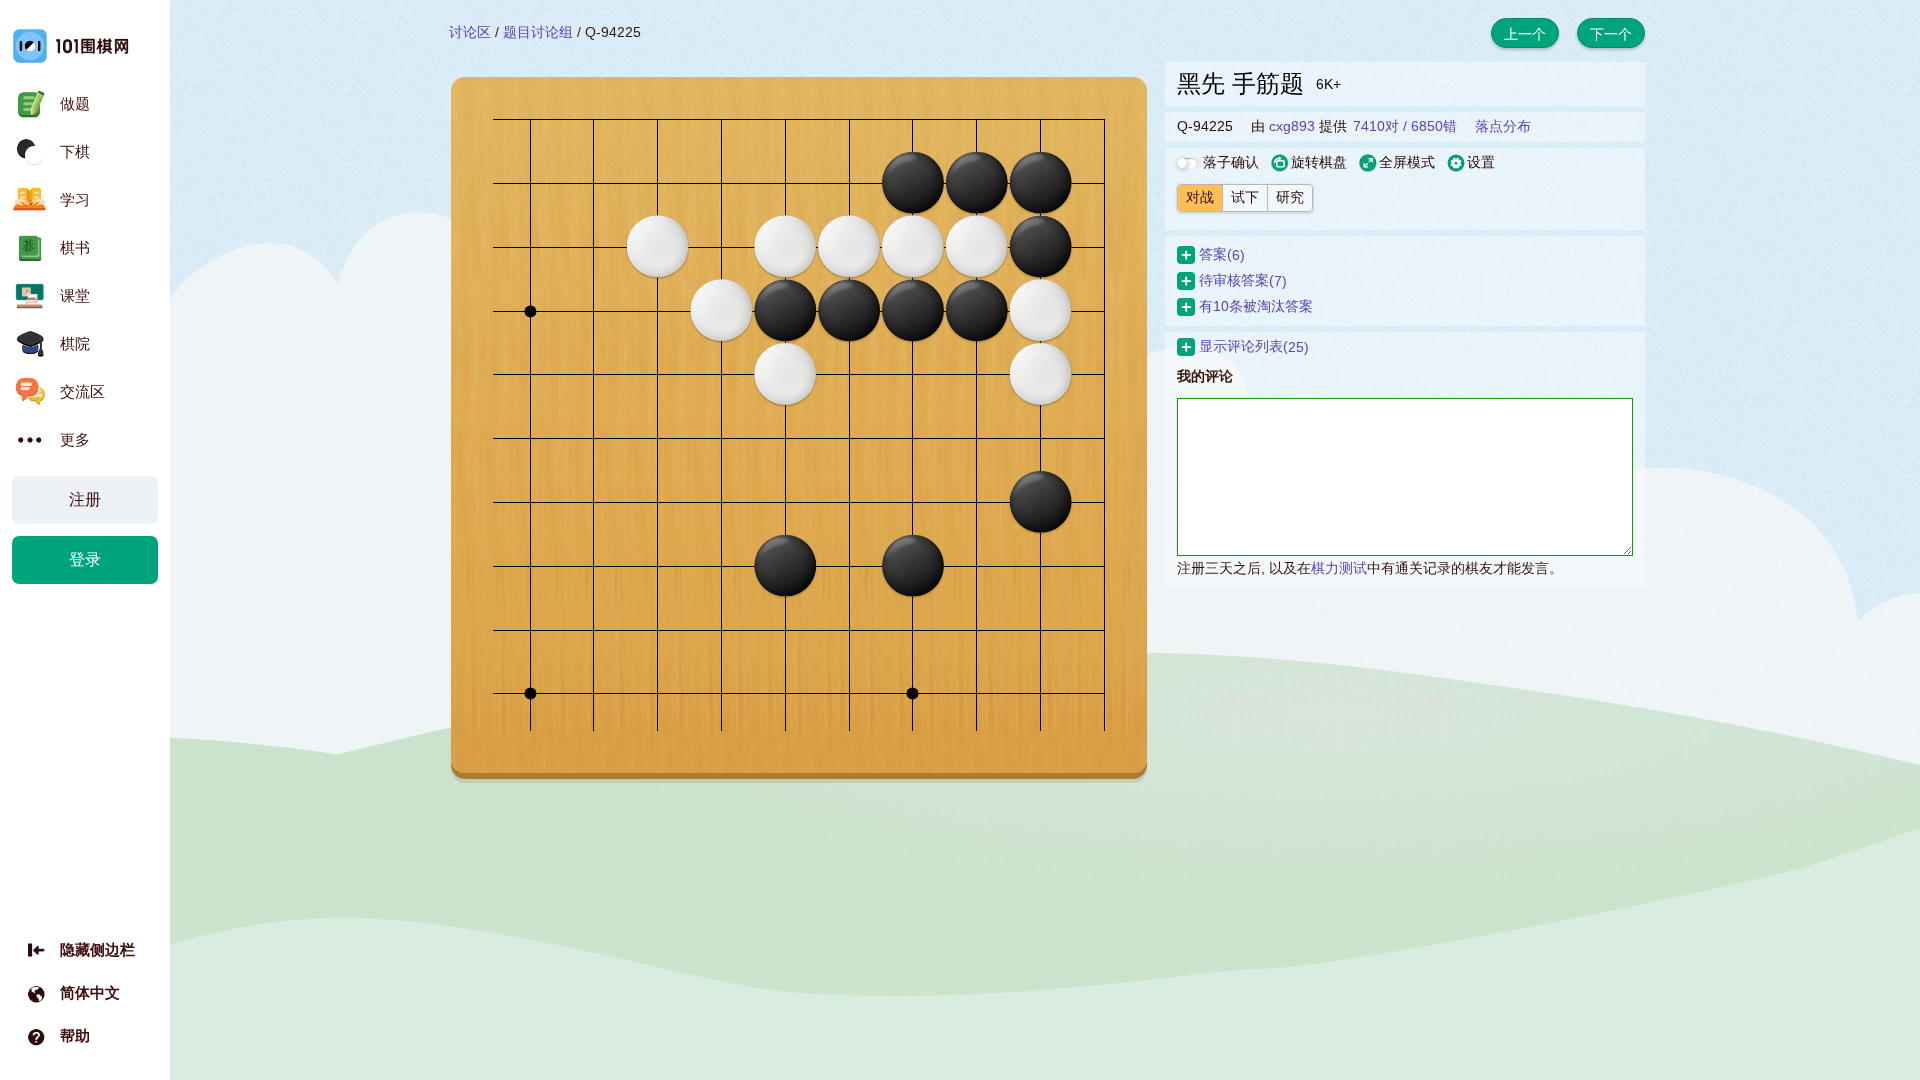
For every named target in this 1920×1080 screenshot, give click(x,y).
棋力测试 (1339, 568)
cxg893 (1292, 126)
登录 (85, 559)
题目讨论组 (538, 32)
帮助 (75, 1035)
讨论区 (470, 32)
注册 (85, 499)
